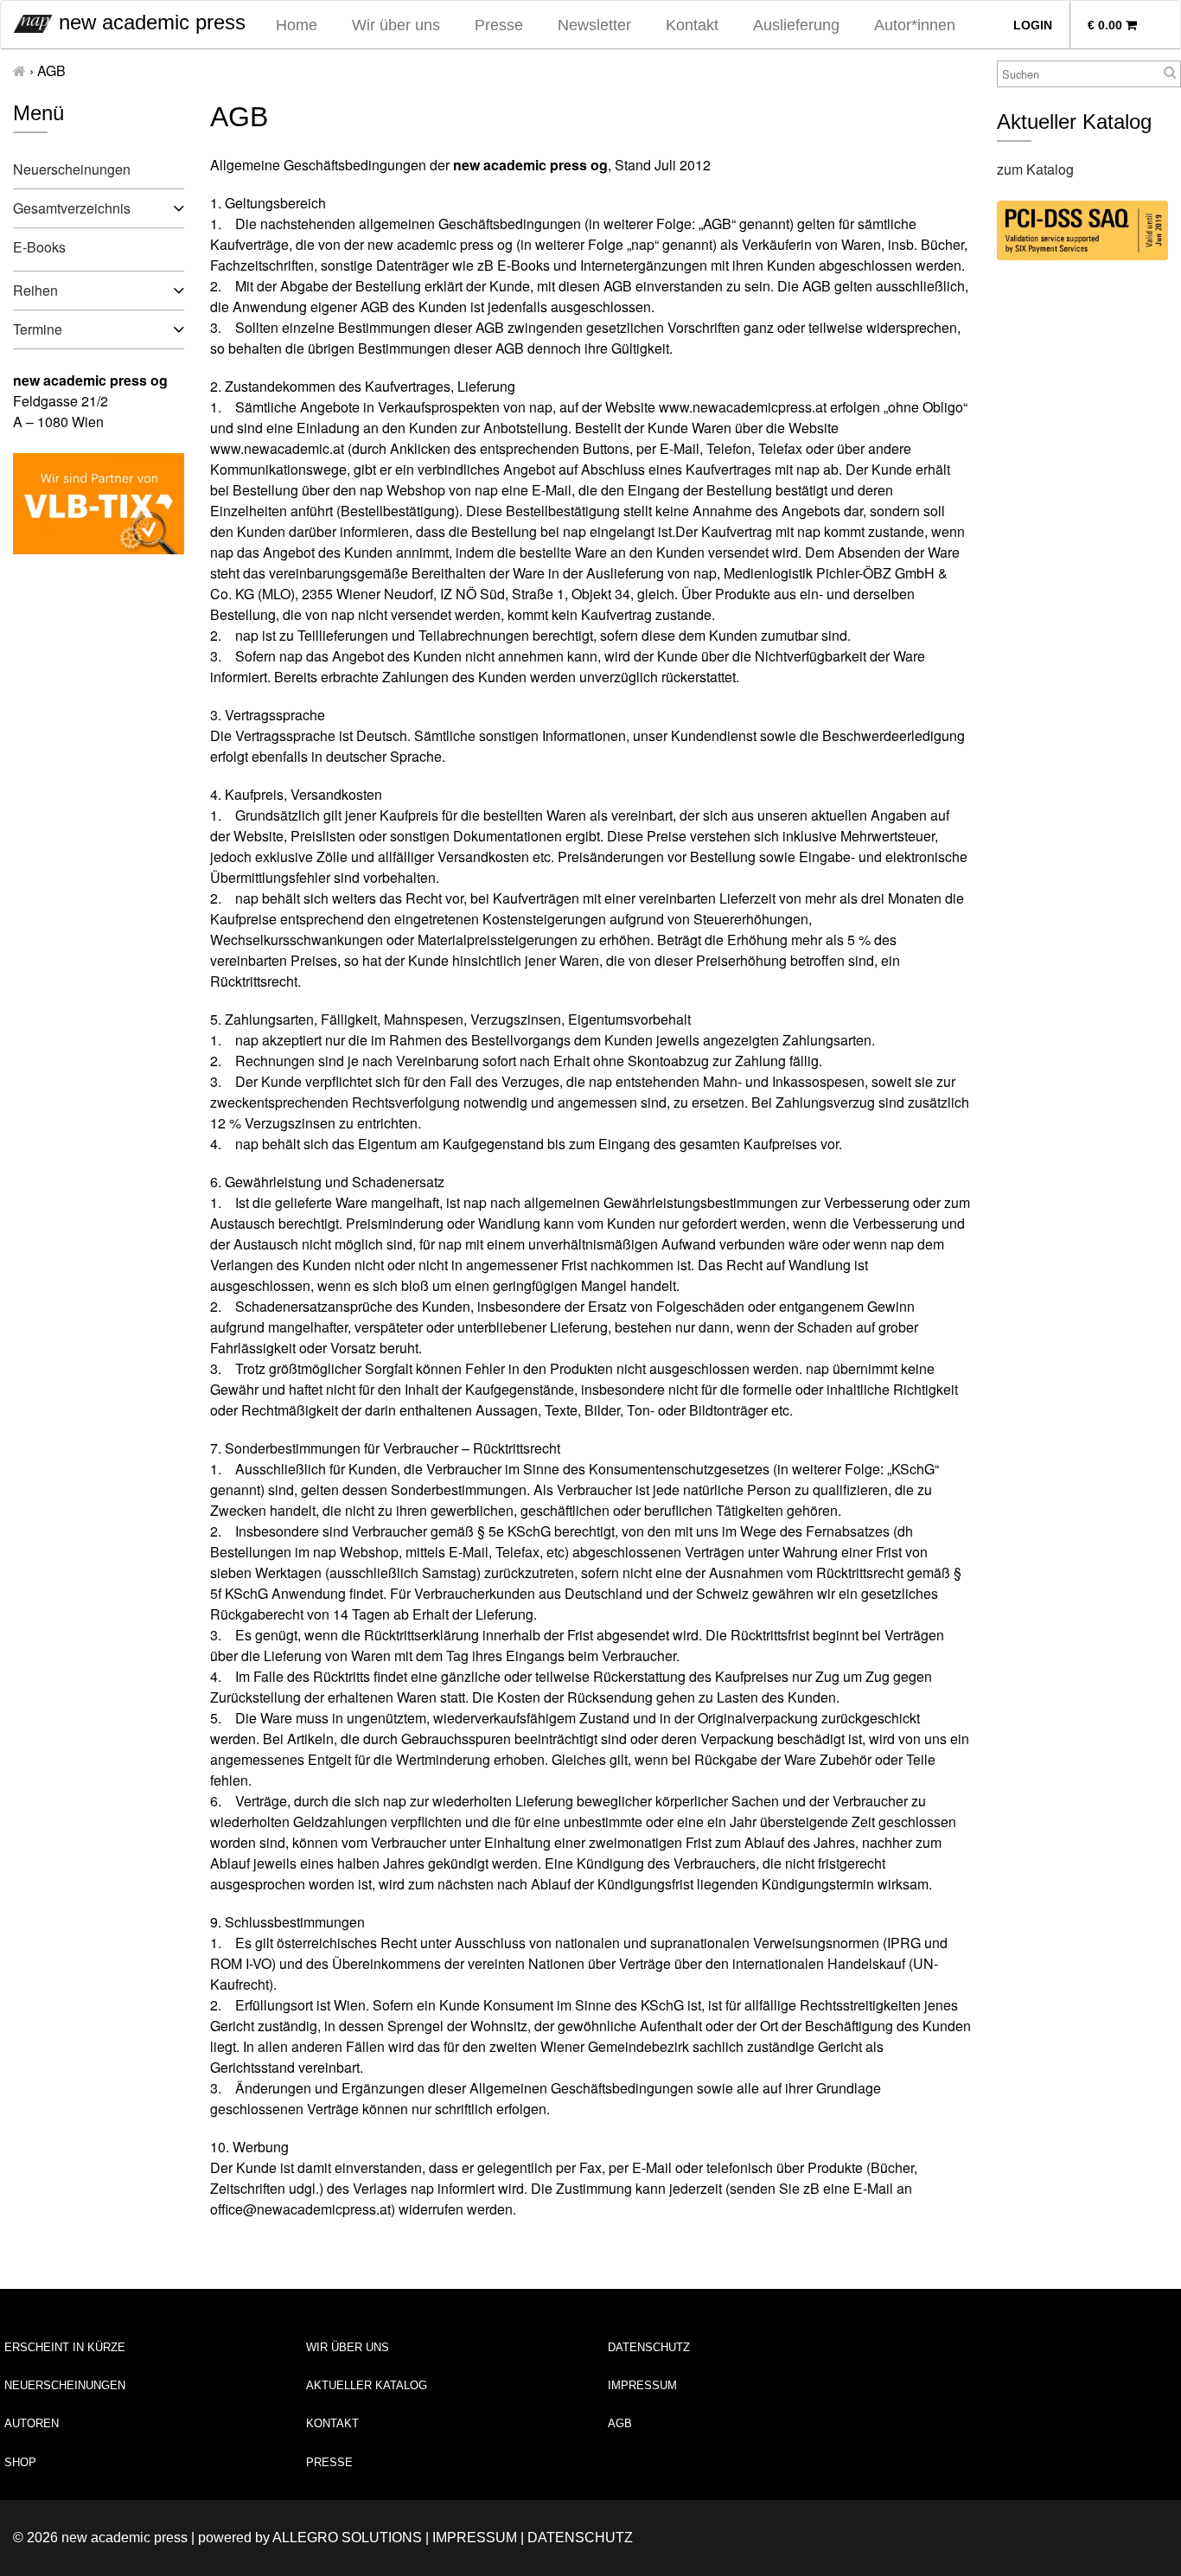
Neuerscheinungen (72, 169)
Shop (20, 2462)
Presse (499, 25)
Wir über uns (396, 25)
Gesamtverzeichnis (72, 208)
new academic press (149, 22)
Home (297, 25)
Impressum (642, 2385)
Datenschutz (649, 2347)
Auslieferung (796, 25)
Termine (38, 329)
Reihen (35, 290)
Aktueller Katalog (367, 2385)
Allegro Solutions (347, 2538)
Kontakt (692, 25)
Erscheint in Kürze (65, 2347)
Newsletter (594, 25)
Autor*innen (915, 25)
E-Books (39, 247)
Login (1033, 25)
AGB (620, 2423)
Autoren (32, 2423)
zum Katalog (1035, 169)
